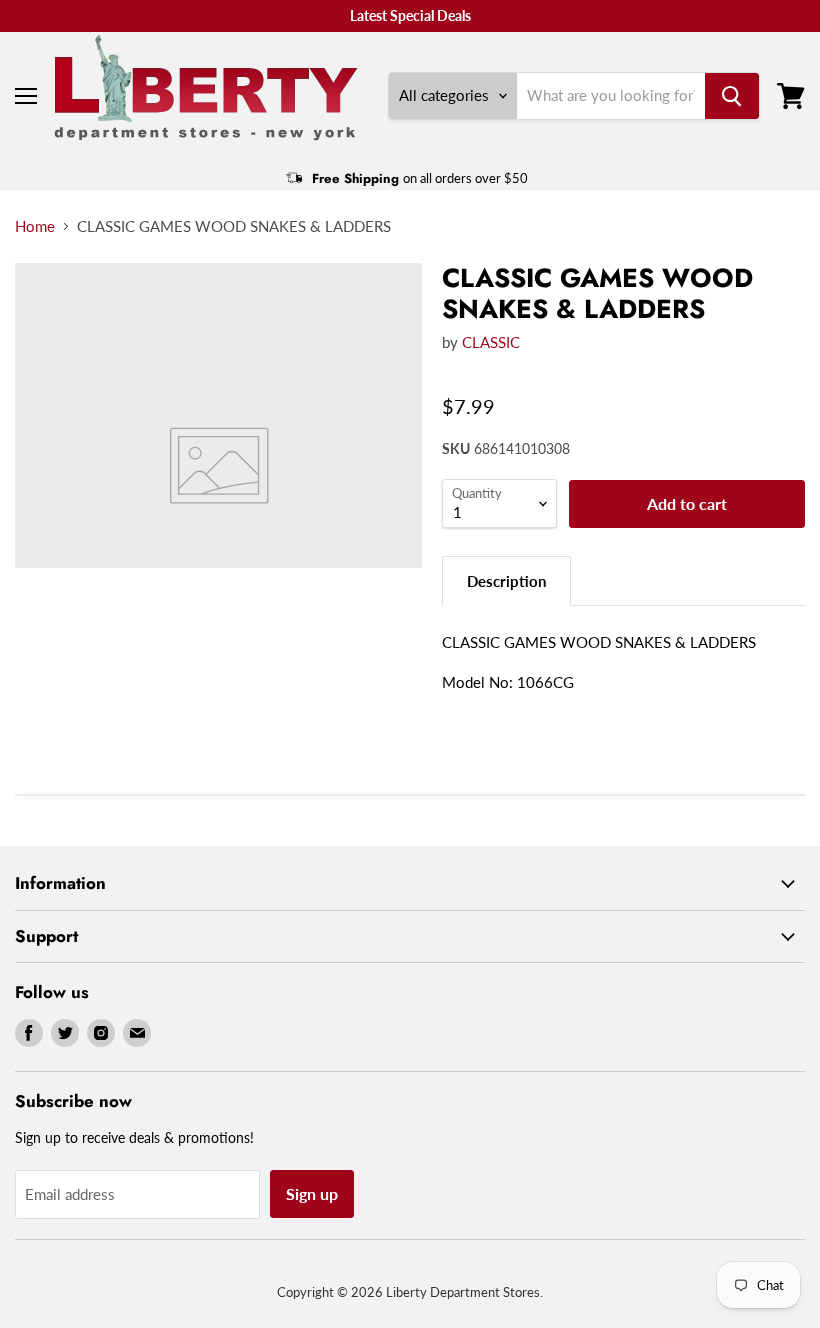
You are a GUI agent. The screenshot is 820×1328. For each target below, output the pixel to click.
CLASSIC (491, 342)
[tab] (506, 580)
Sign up (312, 1193)
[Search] (732, 96)
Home (35, 226)
